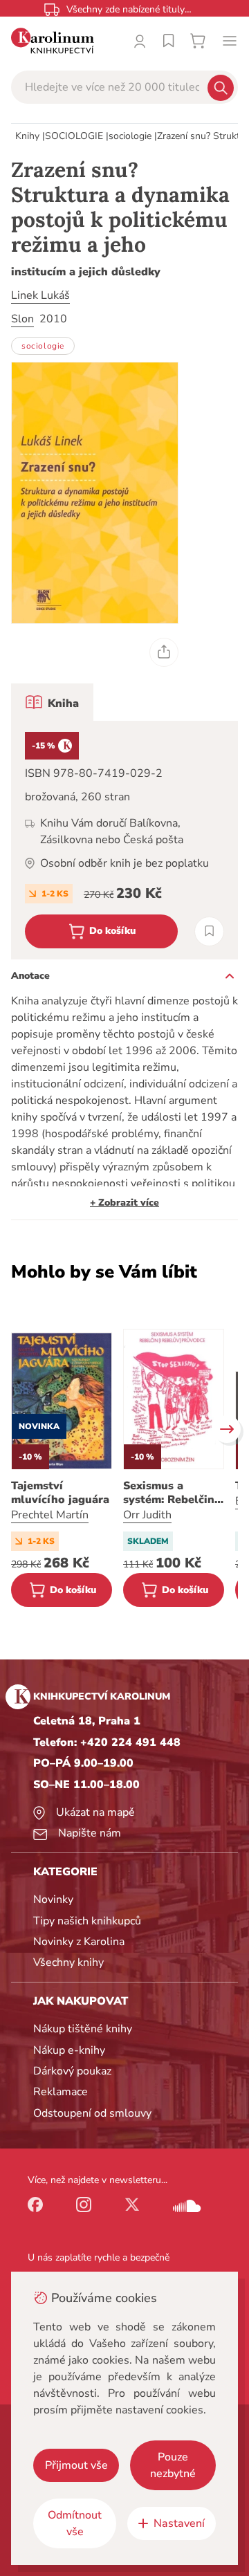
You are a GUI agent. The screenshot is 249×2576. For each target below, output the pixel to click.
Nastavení (179, 2523)
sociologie (130, 136)
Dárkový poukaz (72, 2071)
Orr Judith (147, 1515)
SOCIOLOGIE (74, 136)
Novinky (53, 1899)
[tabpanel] (124, 840)
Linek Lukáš (40, 295)
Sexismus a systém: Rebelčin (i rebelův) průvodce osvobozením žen (170, 1493)
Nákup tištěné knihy (83, 2029)
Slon (22, 319)
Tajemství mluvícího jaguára (60, 1493)
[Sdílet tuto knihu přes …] (164, 652)
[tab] (52, 702)
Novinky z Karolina (79, 1942)
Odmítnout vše (75, 2523)
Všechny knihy (68, 1962)
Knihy (27, 136)
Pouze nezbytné (173, 2465)
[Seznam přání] (169, 41)
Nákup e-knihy (69, 2050)
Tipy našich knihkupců (87, 1921)
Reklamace (61, 2092)
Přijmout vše (76, 2465)
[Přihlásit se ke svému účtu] (140, 41)
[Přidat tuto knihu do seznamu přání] (209, 931)
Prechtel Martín (50, 1515)
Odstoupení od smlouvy (92, 2113)
